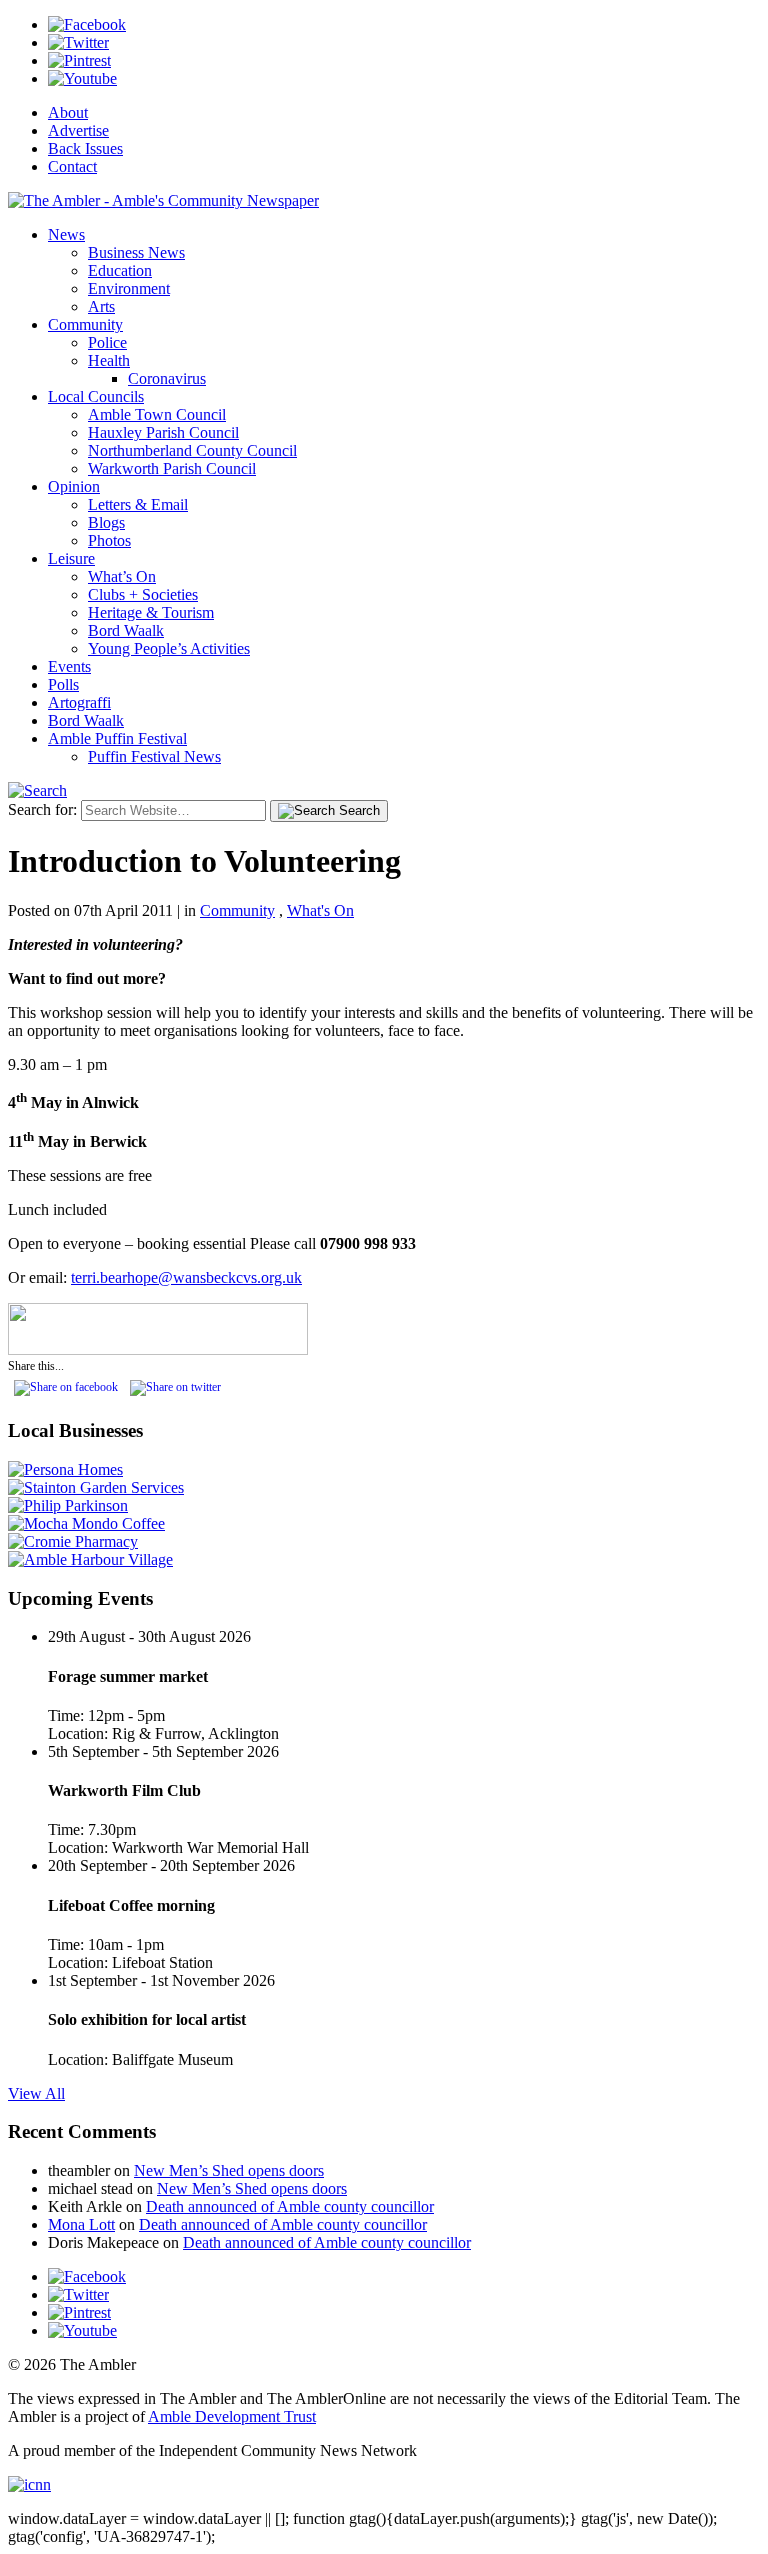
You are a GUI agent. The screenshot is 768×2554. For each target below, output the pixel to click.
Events (69, 666)
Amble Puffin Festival (117, 738)
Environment (129, 288)
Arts (101, 306)
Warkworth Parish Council (172, 468)
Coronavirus (167, 378)
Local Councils (96, 396)
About (68, 112)
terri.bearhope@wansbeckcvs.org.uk (186, 1277)
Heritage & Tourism (151, 612)
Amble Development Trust (232, 2416)
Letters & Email (138, 504)
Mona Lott (81, 2224)
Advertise (78, 130)
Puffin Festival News (154, 756)
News (66, 234)
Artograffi (79, 702)
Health (109, 360)
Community (85, 324)
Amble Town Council (157, 414)
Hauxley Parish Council (163, 432)
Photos (109, 540)
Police (107, 342)
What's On (320, 910)
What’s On (122, 576)
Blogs (106, 522)
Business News (136, 252)
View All (36, 2093)
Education (120, 270)
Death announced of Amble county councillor (290, 2206)
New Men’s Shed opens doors (229, 2170)
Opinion (74, 486)
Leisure (71, 558)
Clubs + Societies (143, 594)
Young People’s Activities (169, 648)
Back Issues (85, 148)
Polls (63, 684)
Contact (72, 166)
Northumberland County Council (192, 450)
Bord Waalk (126, 630)
